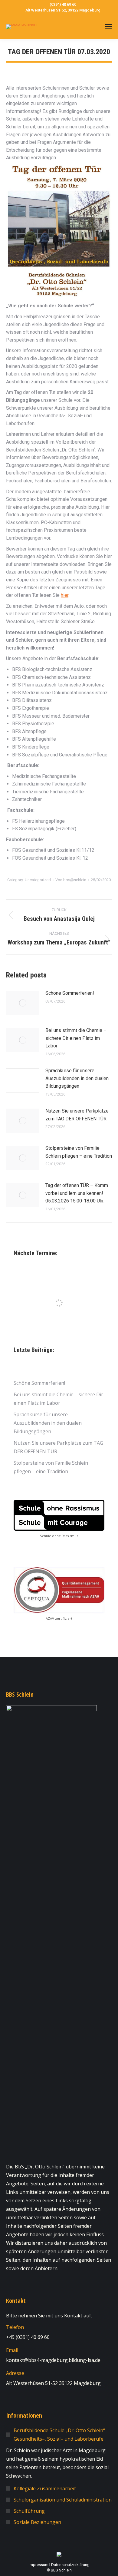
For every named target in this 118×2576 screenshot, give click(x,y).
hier (65, 595)
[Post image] (23, 1003)
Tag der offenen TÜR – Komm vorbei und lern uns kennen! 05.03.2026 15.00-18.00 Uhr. (77, 1193)
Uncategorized (38, 880)
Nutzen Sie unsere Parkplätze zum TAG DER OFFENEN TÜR (77, 1115)
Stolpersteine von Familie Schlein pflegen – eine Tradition (79, 1152)
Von (71, 880)
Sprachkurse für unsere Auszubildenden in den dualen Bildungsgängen (77, 1078)
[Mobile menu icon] (108, 27)
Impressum (39, 2565)
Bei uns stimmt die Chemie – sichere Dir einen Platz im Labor (76, 1038)
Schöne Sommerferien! (70, 993)
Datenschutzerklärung (70, 2565)
